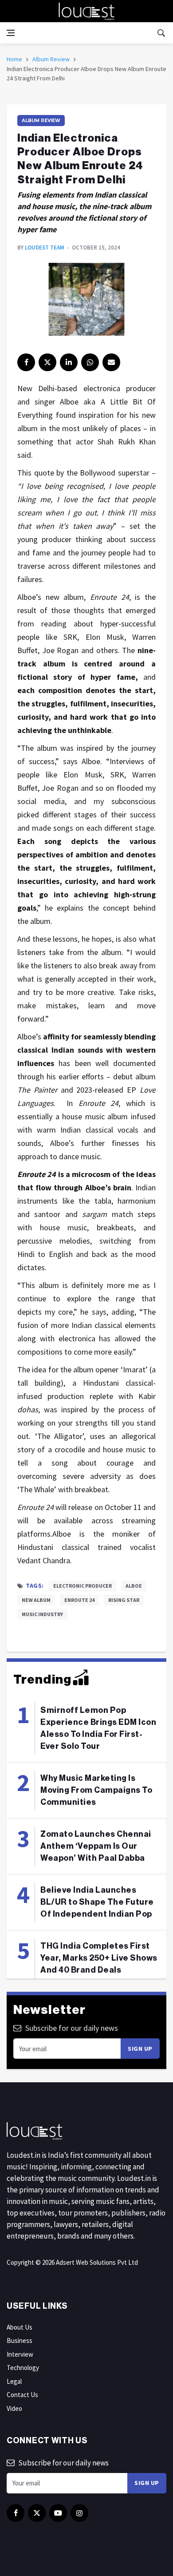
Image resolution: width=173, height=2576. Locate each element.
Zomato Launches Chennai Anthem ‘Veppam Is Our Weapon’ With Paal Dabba (96, 1846)
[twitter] (47, 362)
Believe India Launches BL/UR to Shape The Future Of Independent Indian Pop (97, 1902)
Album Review (51, 59)
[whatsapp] (90, 362)
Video (14, 2408)
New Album (36, 1600)
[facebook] (26, 362)
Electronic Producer (83, 1586)
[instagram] (79, 2513)
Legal (14, 2381)
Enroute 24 (79, 1600)
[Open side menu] (11, 33)
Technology (23, 2368)
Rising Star (124, 1600)
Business (20, 2340)
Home (14, 59)
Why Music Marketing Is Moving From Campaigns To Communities (96, 1790)
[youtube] (58, 2513)
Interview (20, 2354)
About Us (20, 2327)
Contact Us (22, 2395)
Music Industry (42, 1614)
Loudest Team (45, 248)
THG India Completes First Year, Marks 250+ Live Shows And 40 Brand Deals (99, 1958)
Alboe (134, 1586)
